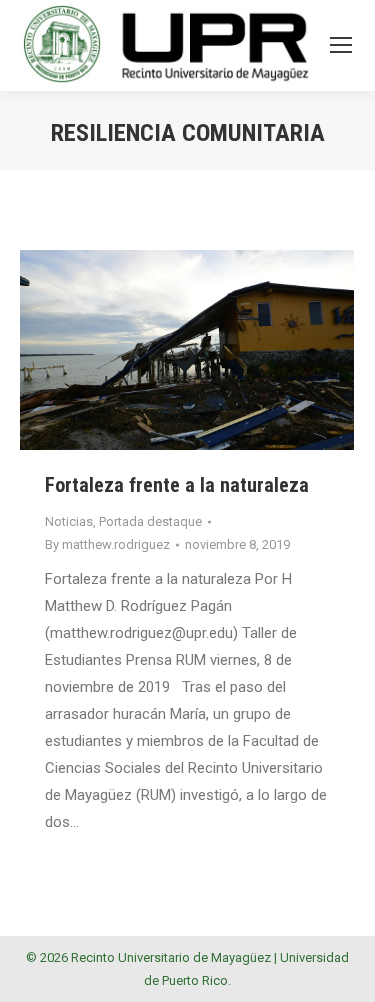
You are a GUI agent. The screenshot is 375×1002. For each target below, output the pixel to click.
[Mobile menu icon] (341, 45)
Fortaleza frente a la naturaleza (177, 485)
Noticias (69, 521)
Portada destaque (150, 521)
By (107, 544)
